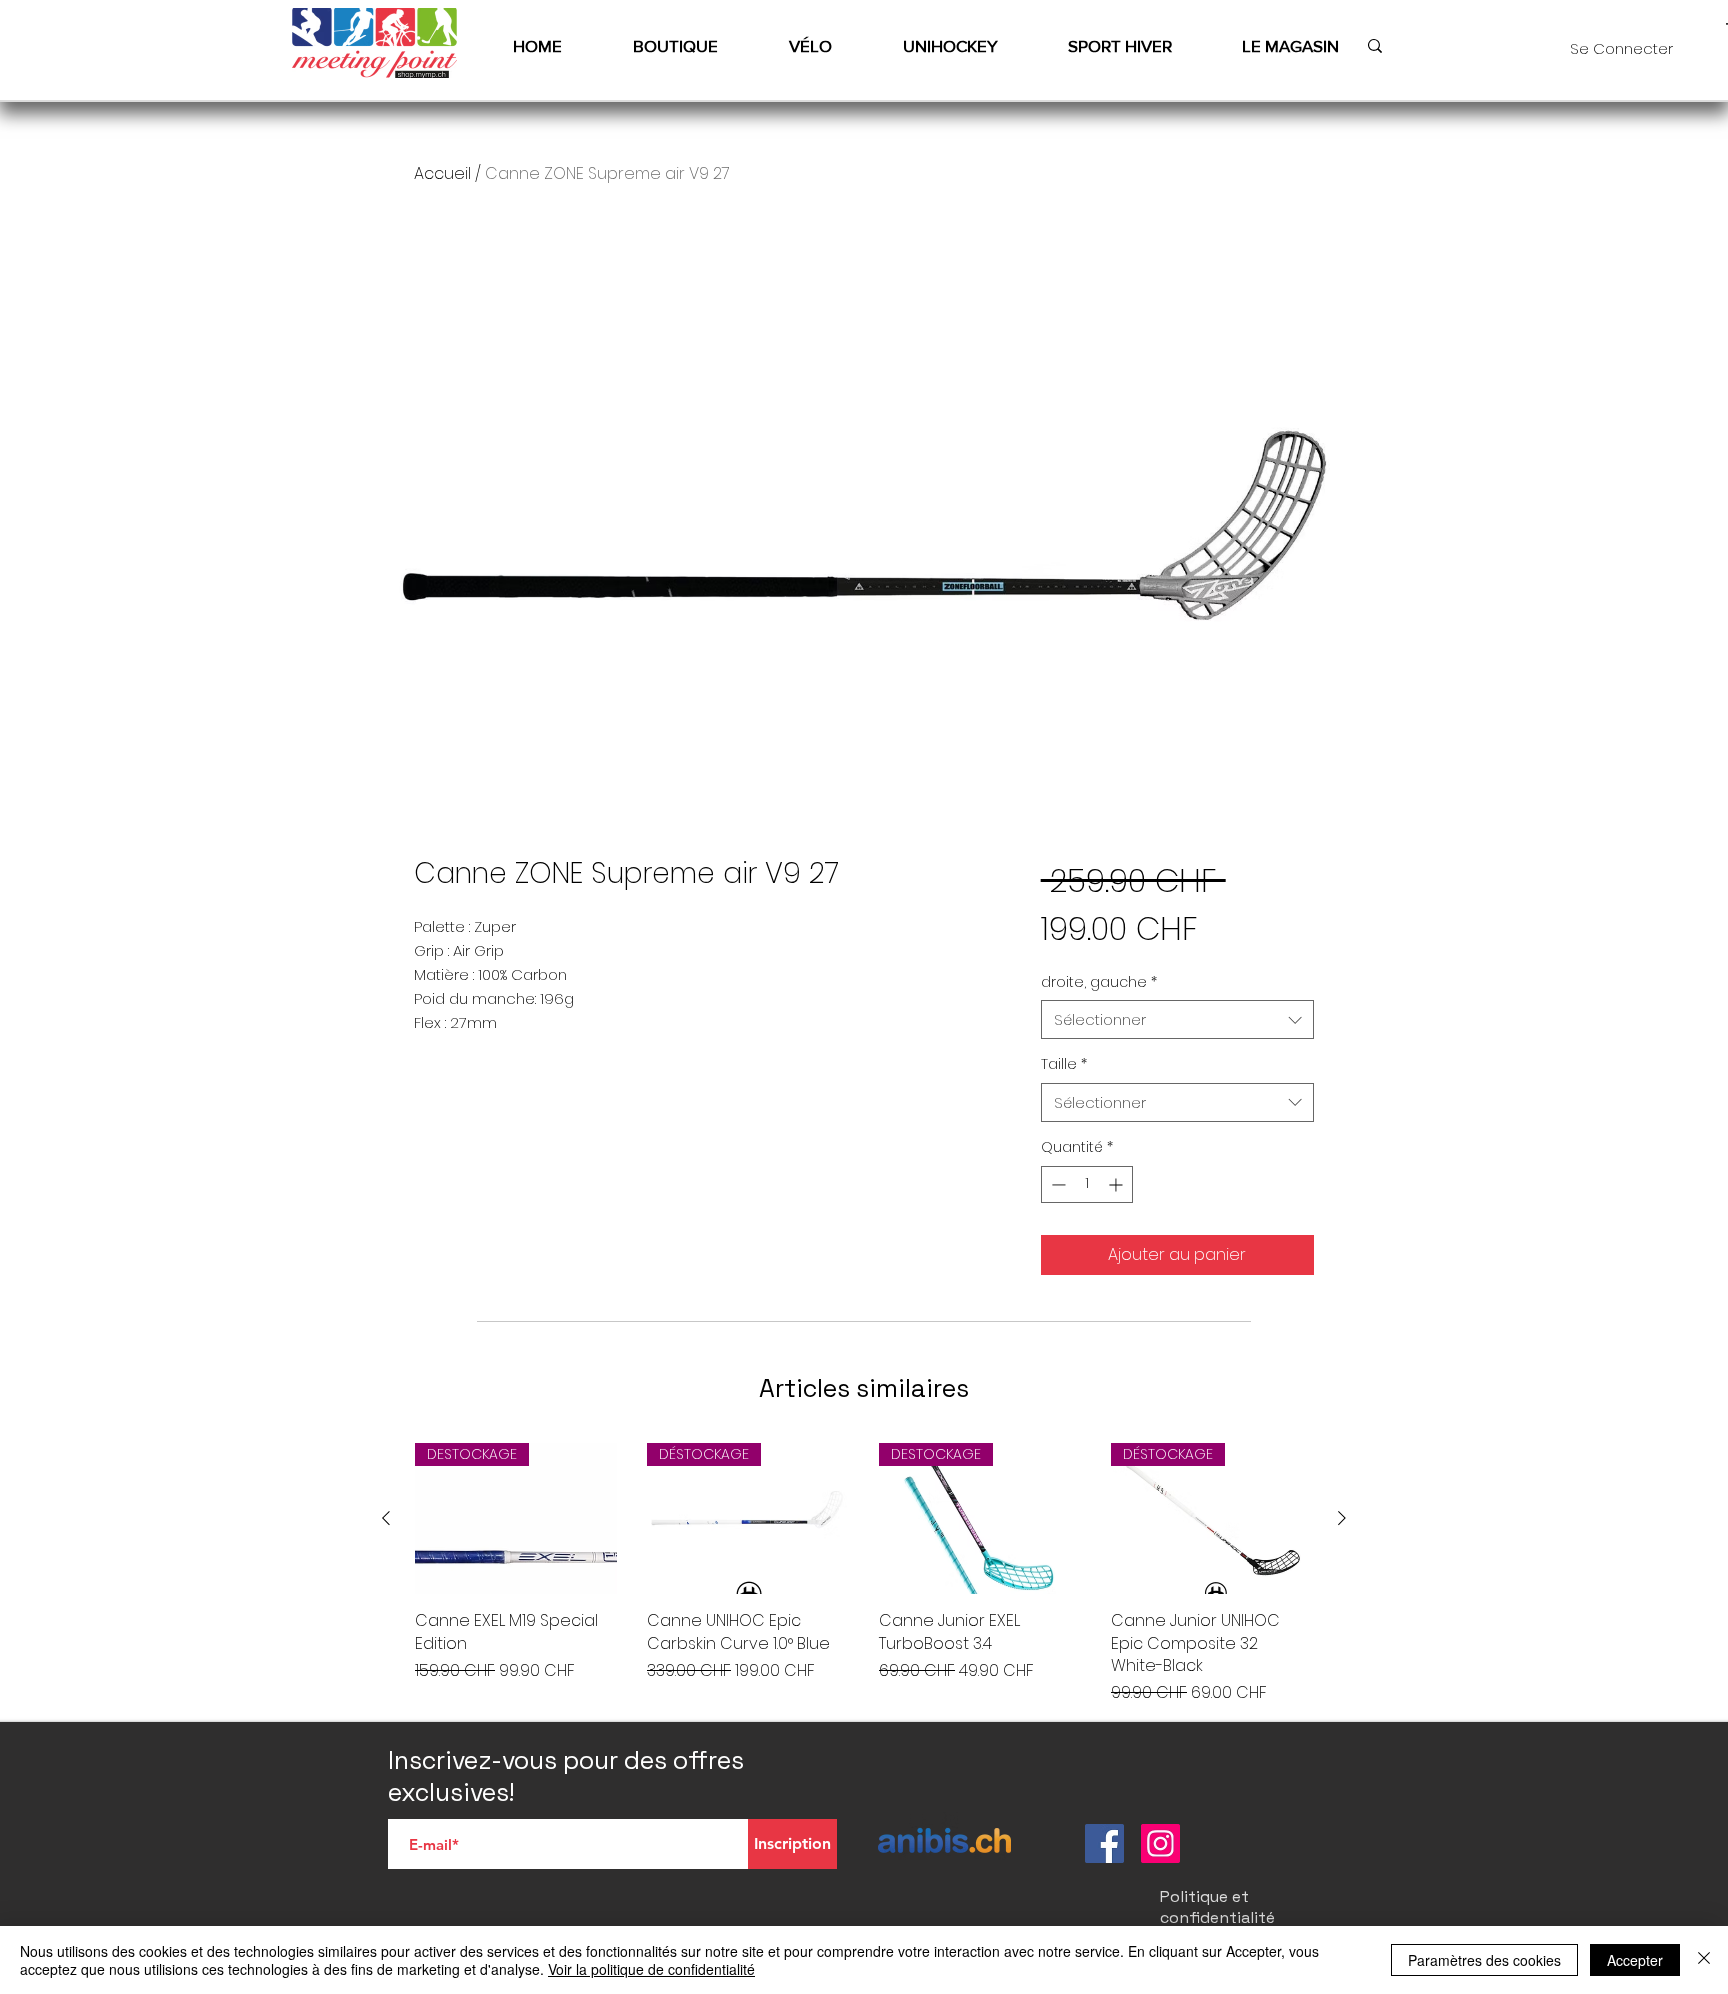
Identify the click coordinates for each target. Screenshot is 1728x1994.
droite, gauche (1099, 982)
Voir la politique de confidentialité (651, 1969)
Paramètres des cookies (1484, 1960)
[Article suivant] (1342, 1518)
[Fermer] (1704, 1960)
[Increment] (1117, 1184)
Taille (1064, 1064)
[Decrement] (1056, 1184)
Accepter (1635, 1960)
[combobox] (1177, 1019)
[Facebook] (1104, 1843)
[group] (864, 1574)
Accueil (442, 173)
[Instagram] (1160, 1843)
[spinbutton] (1087, 1184)
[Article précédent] (386, 1518)
